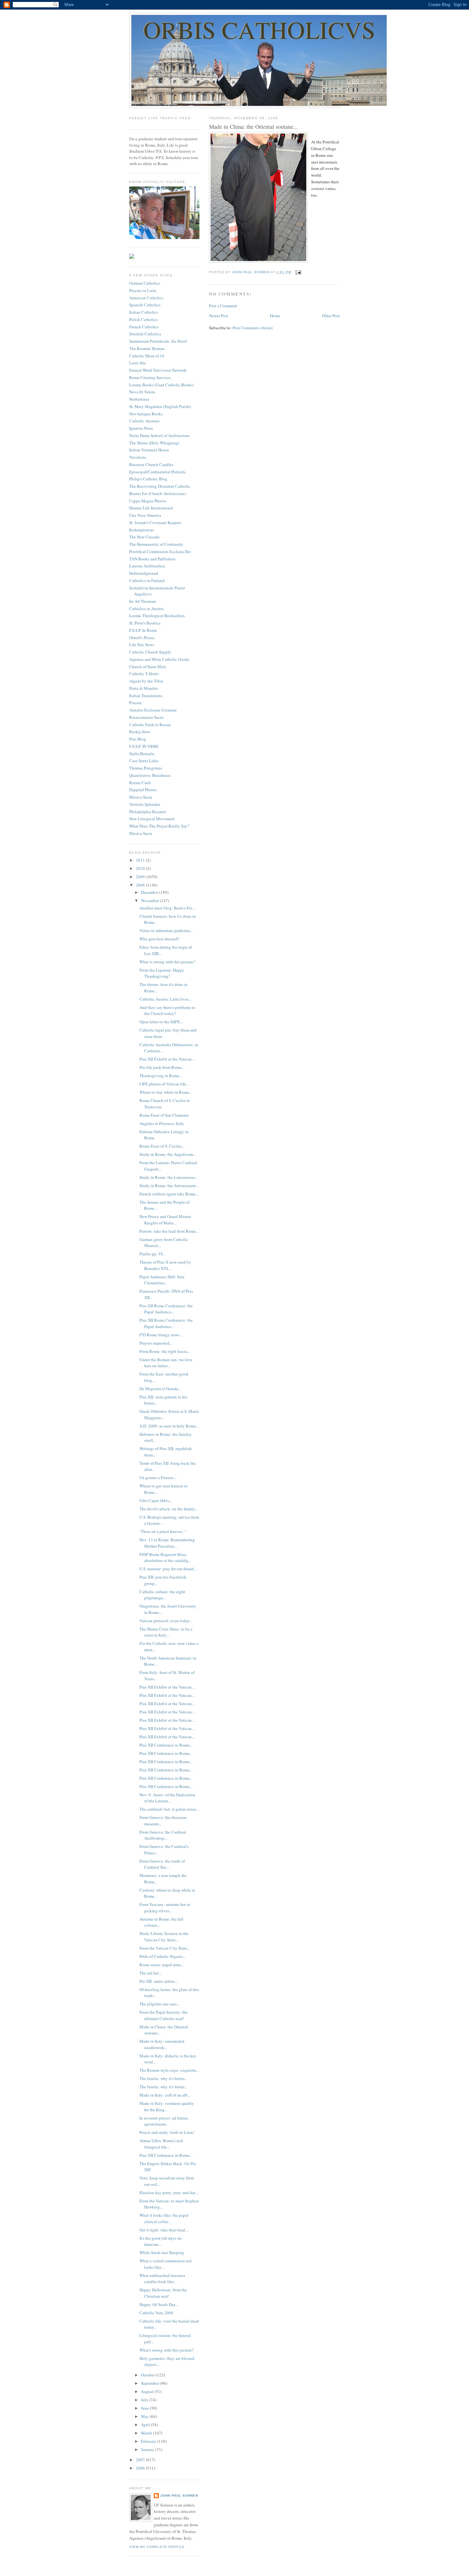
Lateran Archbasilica (147, 566)
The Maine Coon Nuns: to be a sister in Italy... (166, 1632)
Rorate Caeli (140, 783)
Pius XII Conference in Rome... (166, 1745)
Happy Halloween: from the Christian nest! (163, 2293)
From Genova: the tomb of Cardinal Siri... (162, 1864)
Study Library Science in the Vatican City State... (164, 1937)
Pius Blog (138, 739)
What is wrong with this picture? (167, 962)
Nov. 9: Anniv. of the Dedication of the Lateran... (167, 1798)
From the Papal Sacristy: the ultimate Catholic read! (164, 2015)
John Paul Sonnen (179, 2496)
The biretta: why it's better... (163, 2078)
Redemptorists (142, 530)
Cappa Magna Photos (148, 501)
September (151, 2383)
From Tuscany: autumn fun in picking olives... (165, 1908)
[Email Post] (298, 272)
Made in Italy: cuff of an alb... (165, 2095)
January (148, 2449)
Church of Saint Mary (148, 667)
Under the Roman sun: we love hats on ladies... (166, 1363)
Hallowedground (144, 573)
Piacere (135, 703)
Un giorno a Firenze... (158, 1478)
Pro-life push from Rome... (162, 1067)
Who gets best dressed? (159, 939)
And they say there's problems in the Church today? (167, 1011)
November (150, 901)
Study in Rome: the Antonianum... (169, 1186)
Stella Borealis (142, 754)
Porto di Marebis (144, 688)
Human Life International (151, 508)
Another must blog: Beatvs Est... (167, 908)
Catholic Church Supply (150, 652)
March (147, 2433)
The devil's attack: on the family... (168, 1509)
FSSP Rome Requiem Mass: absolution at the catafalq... (165, 1558)
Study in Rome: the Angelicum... (168, 1154)
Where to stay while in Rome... (166, 1092)
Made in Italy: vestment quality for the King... (167, 2106)
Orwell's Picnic (142, 638)
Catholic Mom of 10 (147, 356)
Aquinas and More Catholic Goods (159, 659)
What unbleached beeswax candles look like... (162, 2279)
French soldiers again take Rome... (169, 1194)
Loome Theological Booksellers (157, 616)
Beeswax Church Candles (151, 464)
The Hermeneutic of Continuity (156, 544)
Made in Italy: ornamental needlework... (162, 2044)
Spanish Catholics (145, 305)
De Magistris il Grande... (160, 1389)
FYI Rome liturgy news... (161, 1335)
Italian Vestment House (149, 450)
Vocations (138, 457)
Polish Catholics (143, 319)
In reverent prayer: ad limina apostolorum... (164, 2121)
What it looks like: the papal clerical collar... (164, 2218)
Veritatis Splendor (145, 804)
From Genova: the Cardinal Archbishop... (163, 1835)
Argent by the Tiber (146, 681)
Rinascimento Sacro (146, 717)
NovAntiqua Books (146, 414)
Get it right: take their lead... (164, 2230)
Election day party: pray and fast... (169, 2193)
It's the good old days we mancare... (161, 2241)
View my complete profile (157, 2547)
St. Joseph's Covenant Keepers (155, 522)
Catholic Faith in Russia (150, 725)
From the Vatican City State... (165, 1948)
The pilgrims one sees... (160, 2004)
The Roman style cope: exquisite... (169, 2070)
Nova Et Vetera (142, 392)
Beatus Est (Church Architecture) (158, 493)
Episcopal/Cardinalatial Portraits (157, 472)
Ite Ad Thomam (143, 601)
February (149, 2441)
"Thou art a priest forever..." (163, 1531)
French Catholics (144, 327)
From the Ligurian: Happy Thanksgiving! (162, 973)
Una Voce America (145, 515)
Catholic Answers (144, 421)
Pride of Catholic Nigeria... (162, 1956)
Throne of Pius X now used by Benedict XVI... (165, 1265)
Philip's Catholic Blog (148, 479)
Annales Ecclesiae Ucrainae (153, 710)
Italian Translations (146, 696)
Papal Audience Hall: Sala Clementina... (162, 1280)
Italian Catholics (144, 312)
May (145, 2416)
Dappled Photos (143, 790)
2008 (141, 885)
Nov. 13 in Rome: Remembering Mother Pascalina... (167, 1543)
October (148, 2375)
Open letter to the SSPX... (161, 1022)
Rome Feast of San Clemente (164, 1115)
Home (275, 316)
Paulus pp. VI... (152, 1254)
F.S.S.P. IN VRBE (144, 746)
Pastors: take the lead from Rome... (169, 1231)
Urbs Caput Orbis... (156, 1500)
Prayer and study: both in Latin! (167, 2132)
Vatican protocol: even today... (166, 1621)
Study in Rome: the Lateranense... (168, 1177)
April (146, 2425)
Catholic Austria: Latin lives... (165, 999)
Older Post (331, 316)
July (145, 2400)
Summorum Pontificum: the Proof (158, 341)
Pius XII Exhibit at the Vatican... (167, 1059)
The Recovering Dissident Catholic (160, 486)
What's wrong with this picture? (167, 2350)
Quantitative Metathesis (150, 775)
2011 (141, 860)
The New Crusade (144, 537)
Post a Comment (223, 306)
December (150, 892)
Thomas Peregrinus (146, 768)
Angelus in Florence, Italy (162, 1123)
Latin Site (138, 363)
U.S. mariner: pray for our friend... (168, 1569)
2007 (141, 2460)
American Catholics (146, 298)
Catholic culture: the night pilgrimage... (162, 1595)
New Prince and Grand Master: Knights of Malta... (166, 1220)
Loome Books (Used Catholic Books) (161, 385)
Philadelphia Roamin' (148, 812)
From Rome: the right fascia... (165, 1351)
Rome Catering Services (150, 377)
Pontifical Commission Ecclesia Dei (160, 551)
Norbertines (139, 399)
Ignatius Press (141, 428)
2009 (141, 877)
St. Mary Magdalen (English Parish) (160, 406)
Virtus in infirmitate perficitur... (166, 930)
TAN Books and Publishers (152, 559)
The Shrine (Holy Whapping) (154, 443)
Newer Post (219, 316)
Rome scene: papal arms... (162, 1965)
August (148, 2391)
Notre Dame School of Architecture (159, 435)
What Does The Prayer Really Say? (159, 826)
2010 (141, 868)
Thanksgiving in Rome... (161, 1076)
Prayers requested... (156, 1343)
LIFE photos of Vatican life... (164, 1084)
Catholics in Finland (147, 580)
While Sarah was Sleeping (162, 2252)
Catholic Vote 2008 (156, 2313)
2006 (141, 2468)
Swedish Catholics (145, 334)
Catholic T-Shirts (144, 674)
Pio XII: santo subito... (159, 1981)
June (145, 2408)
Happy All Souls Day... (159, 2304)
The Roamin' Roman (147, 348)
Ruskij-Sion (140, 732)
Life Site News (142, 645)
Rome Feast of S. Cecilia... (162, 1146)
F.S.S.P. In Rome (143, 630)
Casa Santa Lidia (144, 761)
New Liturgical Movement (152, 819)
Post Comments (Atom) (253, 328)
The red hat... (151, 1973)
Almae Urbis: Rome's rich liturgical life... (161, 2144)
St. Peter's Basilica (145, 623)
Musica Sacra (141, 797)
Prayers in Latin (143, 290)
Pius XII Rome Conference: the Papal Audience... (166, 1309)
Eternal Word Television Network (158, 370)
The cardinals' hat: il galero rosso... (169, 1809)
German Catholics (145, 283)
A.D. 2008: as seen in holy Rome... (169, 1426)
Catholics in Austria (146, 609)
